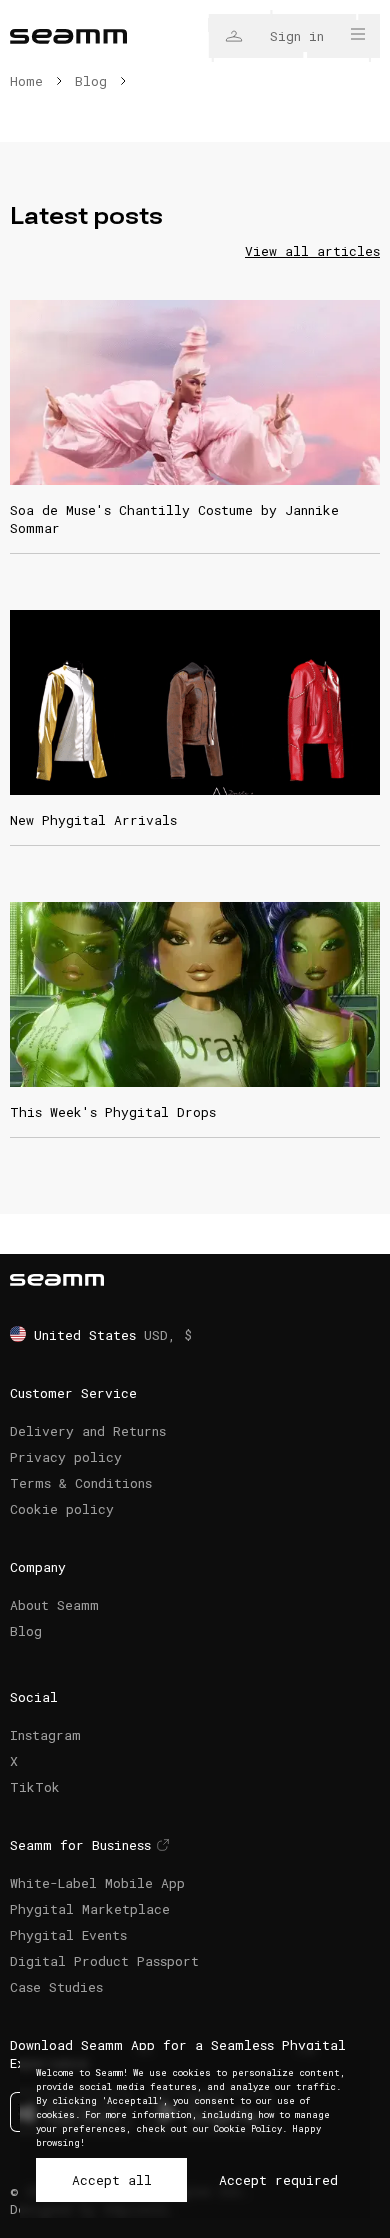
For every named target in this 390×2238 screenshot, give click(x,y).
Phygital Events (68, 1935)
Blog (26, 1631)
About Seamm (54, 1605)
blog (91, 81)
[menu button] (358, 34)
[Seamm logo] (68, 36)
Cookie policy (62, 1509)
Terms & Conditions (81, 1483)
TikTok (35, 1787)
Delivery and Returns (88, 1431)
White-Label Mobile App (97, 1883)
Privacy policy (66, 1457)
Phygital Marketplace (90, 1909)
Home (26, 81)
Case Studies (56, 1987)
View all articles (312, 251)
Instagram (45, 1735)
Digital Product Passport (104, 1961)
